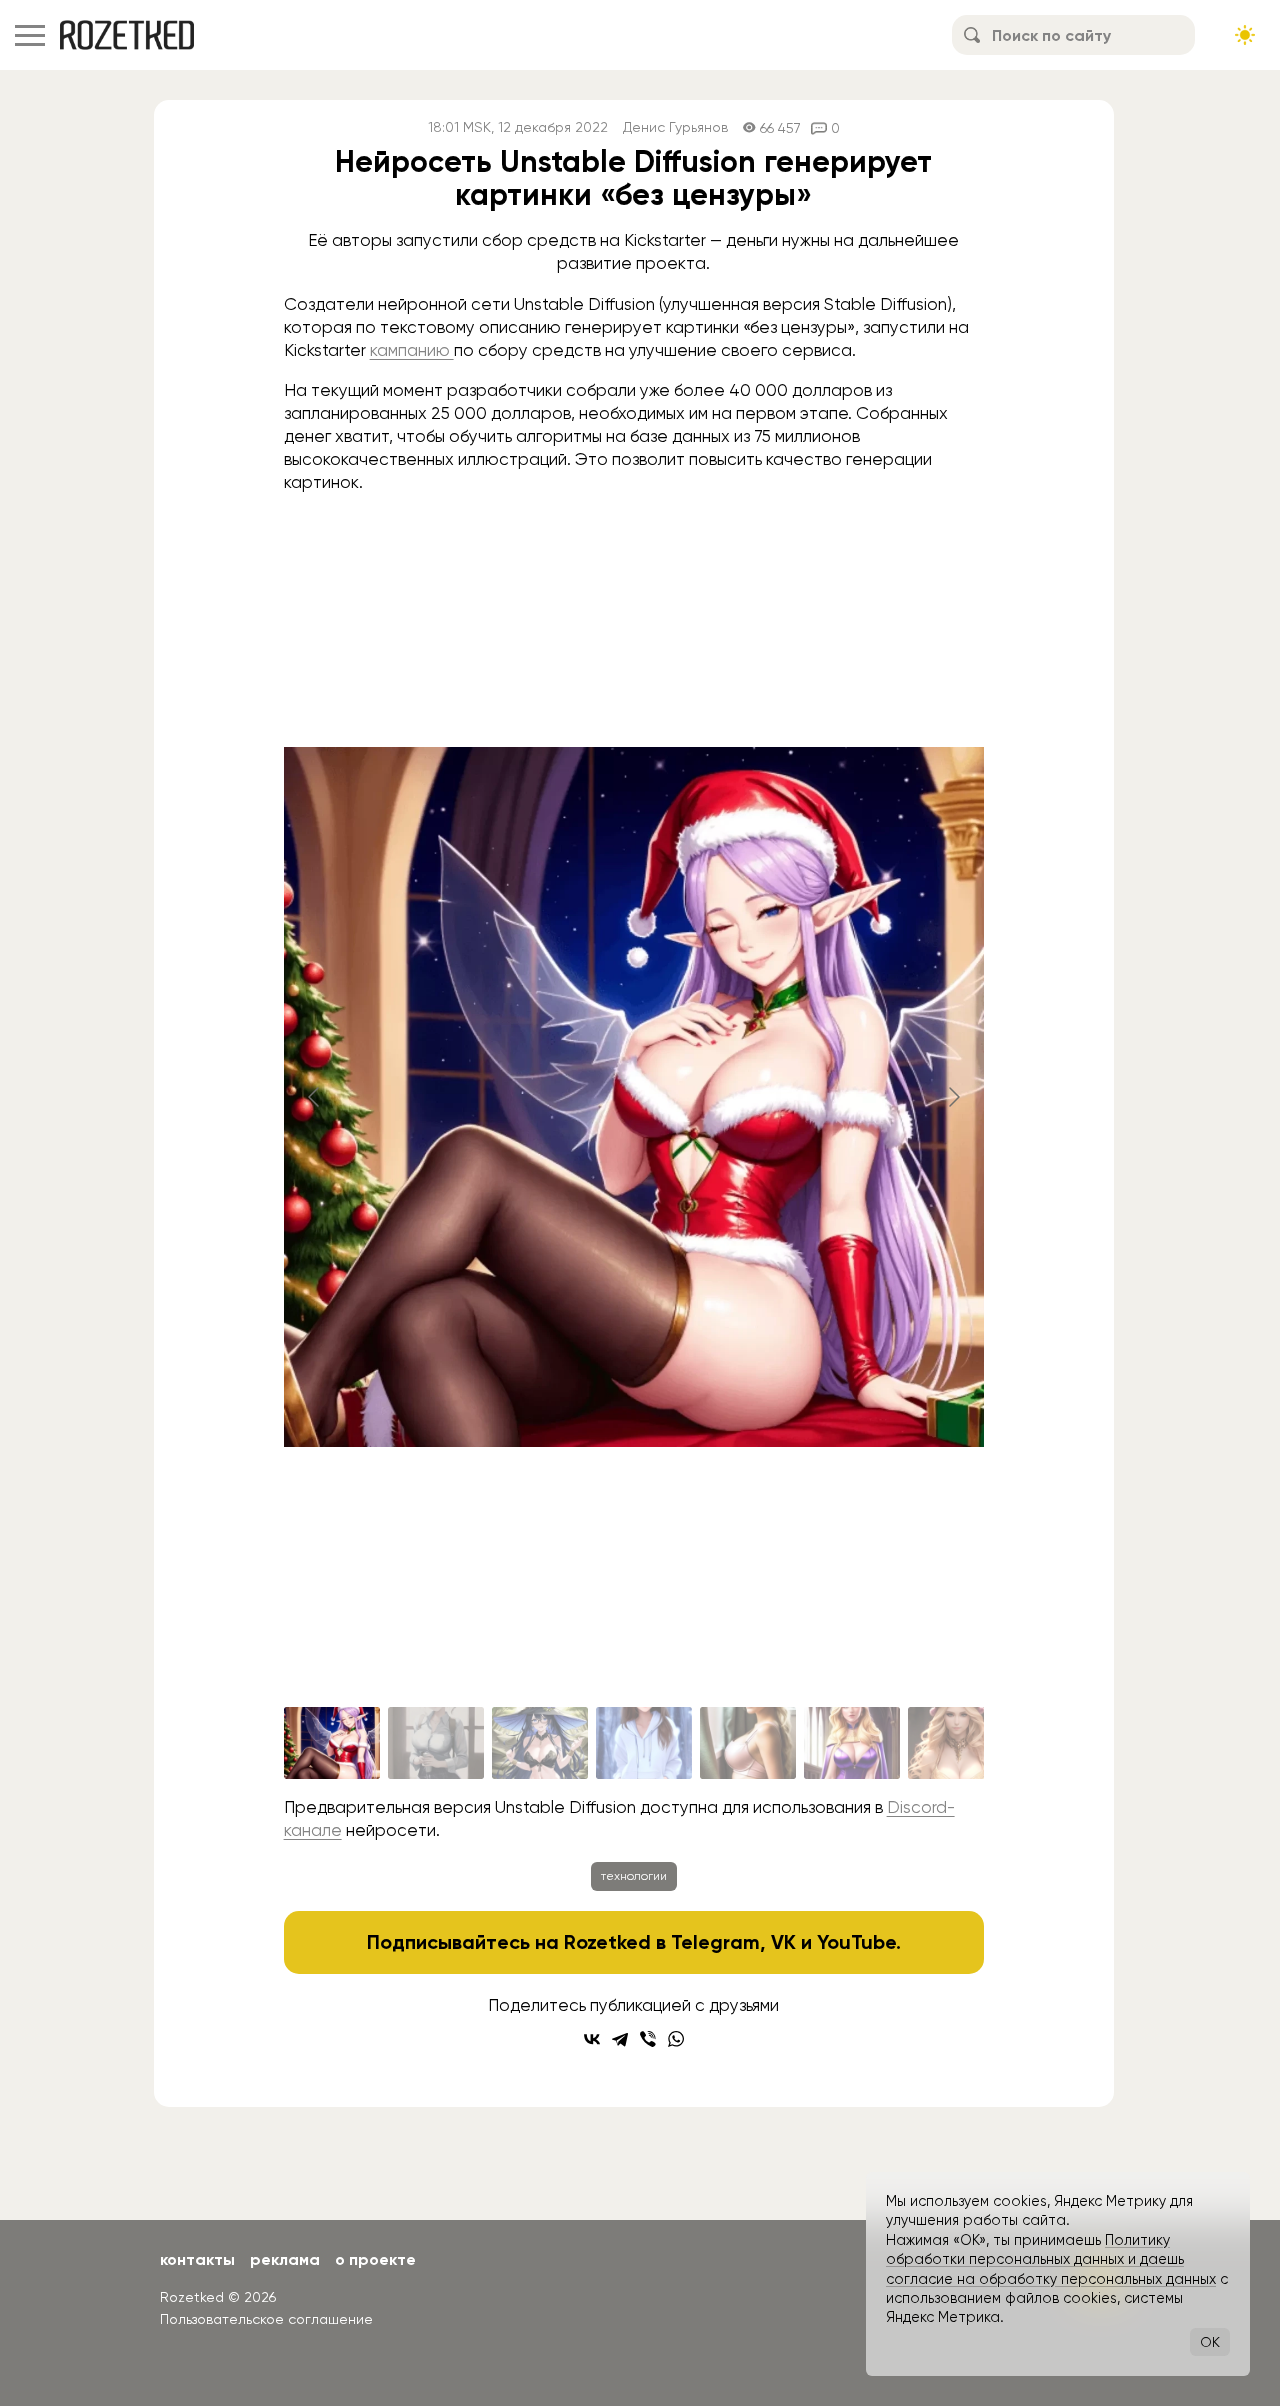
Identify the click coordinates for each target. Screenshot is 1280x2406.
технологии (634, 1876)
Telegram (715, 1942)
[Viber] (648, 2039)
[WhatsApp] (676, 2039)
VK (783, 1942)
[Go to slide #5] (748, 1743)
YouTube (856, 1942)
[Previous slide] (315, 1097)
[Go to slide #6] (852, 1743)
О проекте (375, 2259)
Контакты (197, 2259)
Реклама (285, 2259)
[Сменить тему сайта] (1245, 35)
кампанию (412, 350)
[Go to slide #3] (540, 1743)
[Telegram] (620, 2039)
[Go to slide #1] (332, 1743)
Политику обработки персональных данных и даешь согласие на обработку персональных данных (1051, 2259)
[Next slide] (953, 1097)
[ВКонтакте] (592, 2039)
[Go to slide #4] (644, 1743)
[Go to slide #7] (956, 1743)
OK (1210, 2342)
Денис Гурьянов (675, 127)
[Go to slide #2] (436, 1743)
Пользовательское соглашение (266, 2319)
